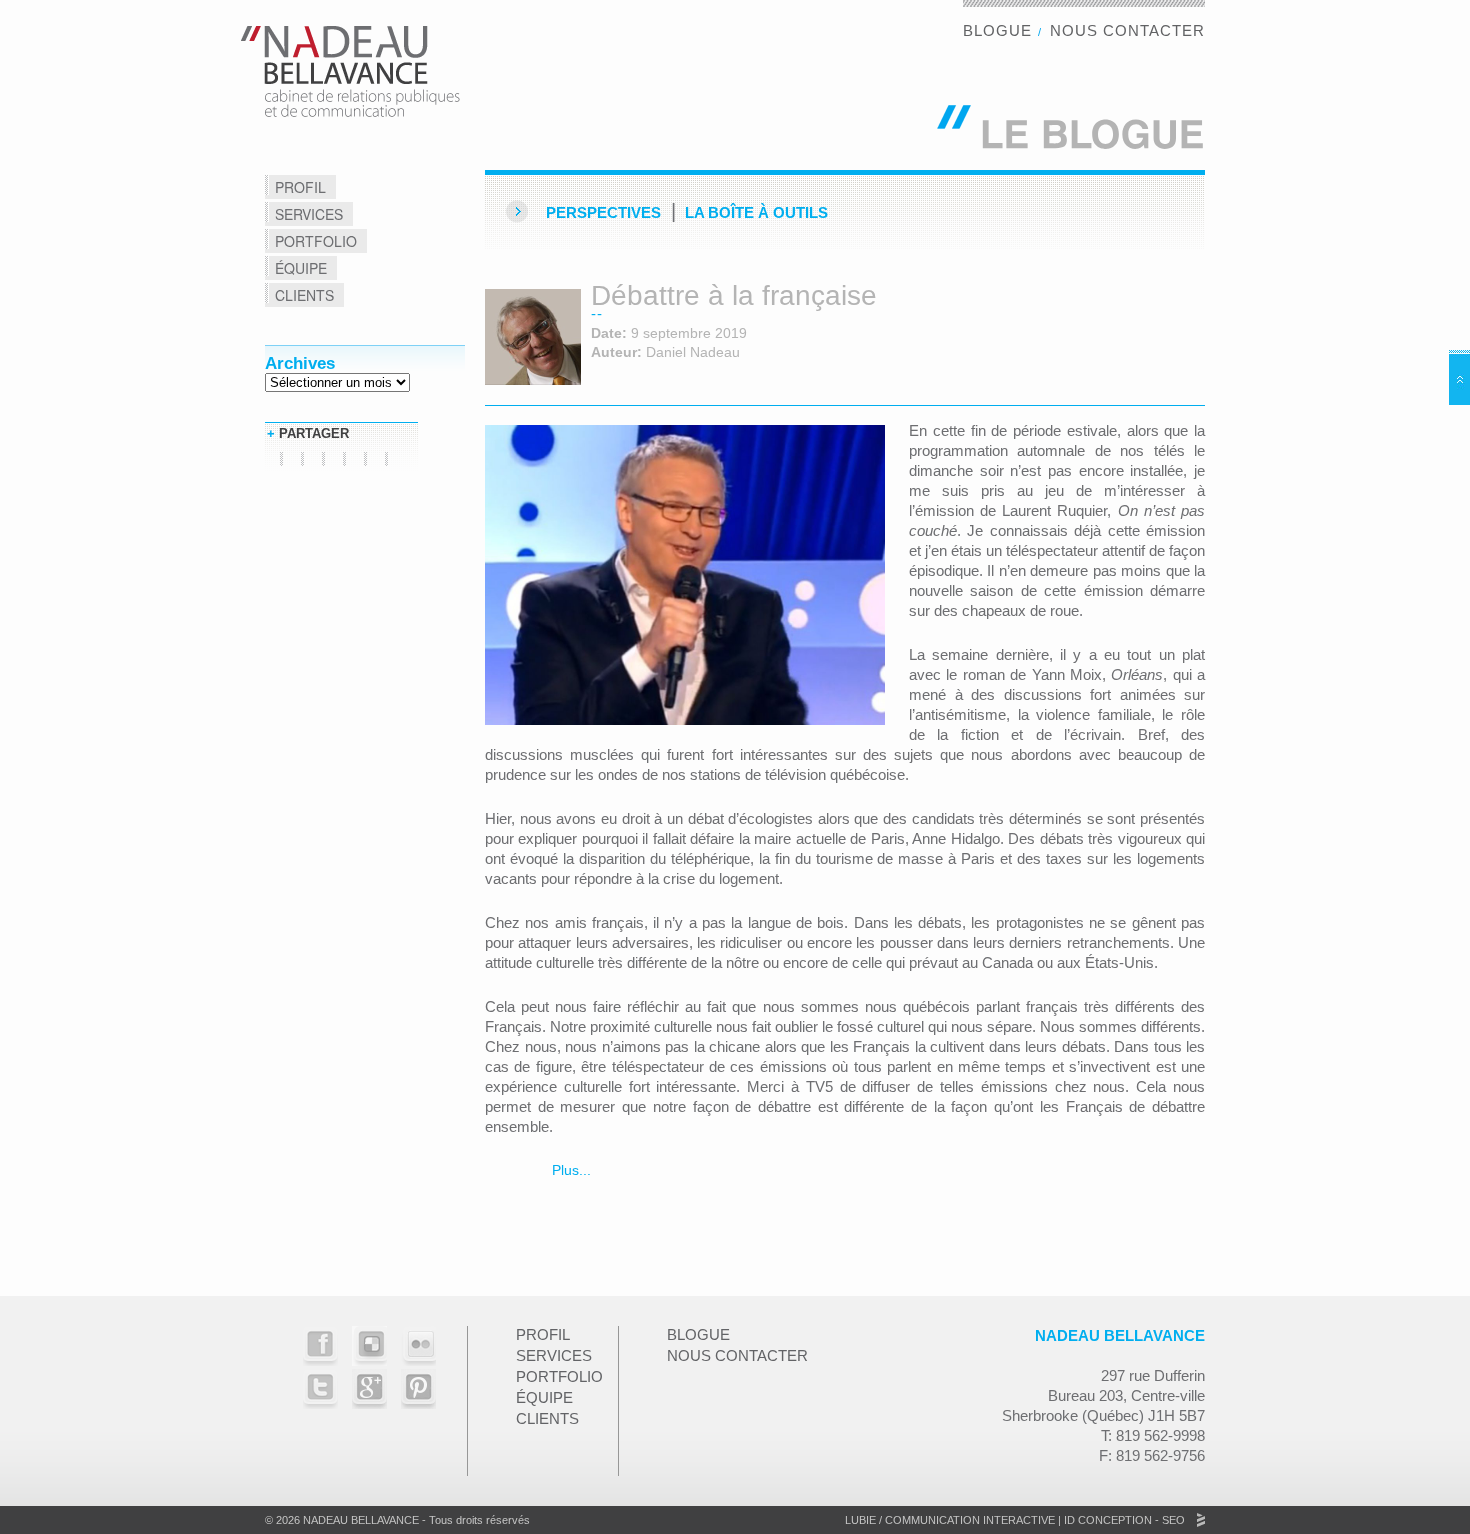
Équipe (301, 268)
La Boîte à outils (756, 212)
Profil (300, 187)
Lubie (860, 1520)
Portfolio (316, 241)
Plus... (569, 1170)
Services (309, 214)
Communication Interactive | (973, 1520)
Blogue (997, 30)
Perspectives (603, 212)
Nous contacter (1127, 30)
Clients (304, 295)
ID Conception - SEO (1123, 1520)
